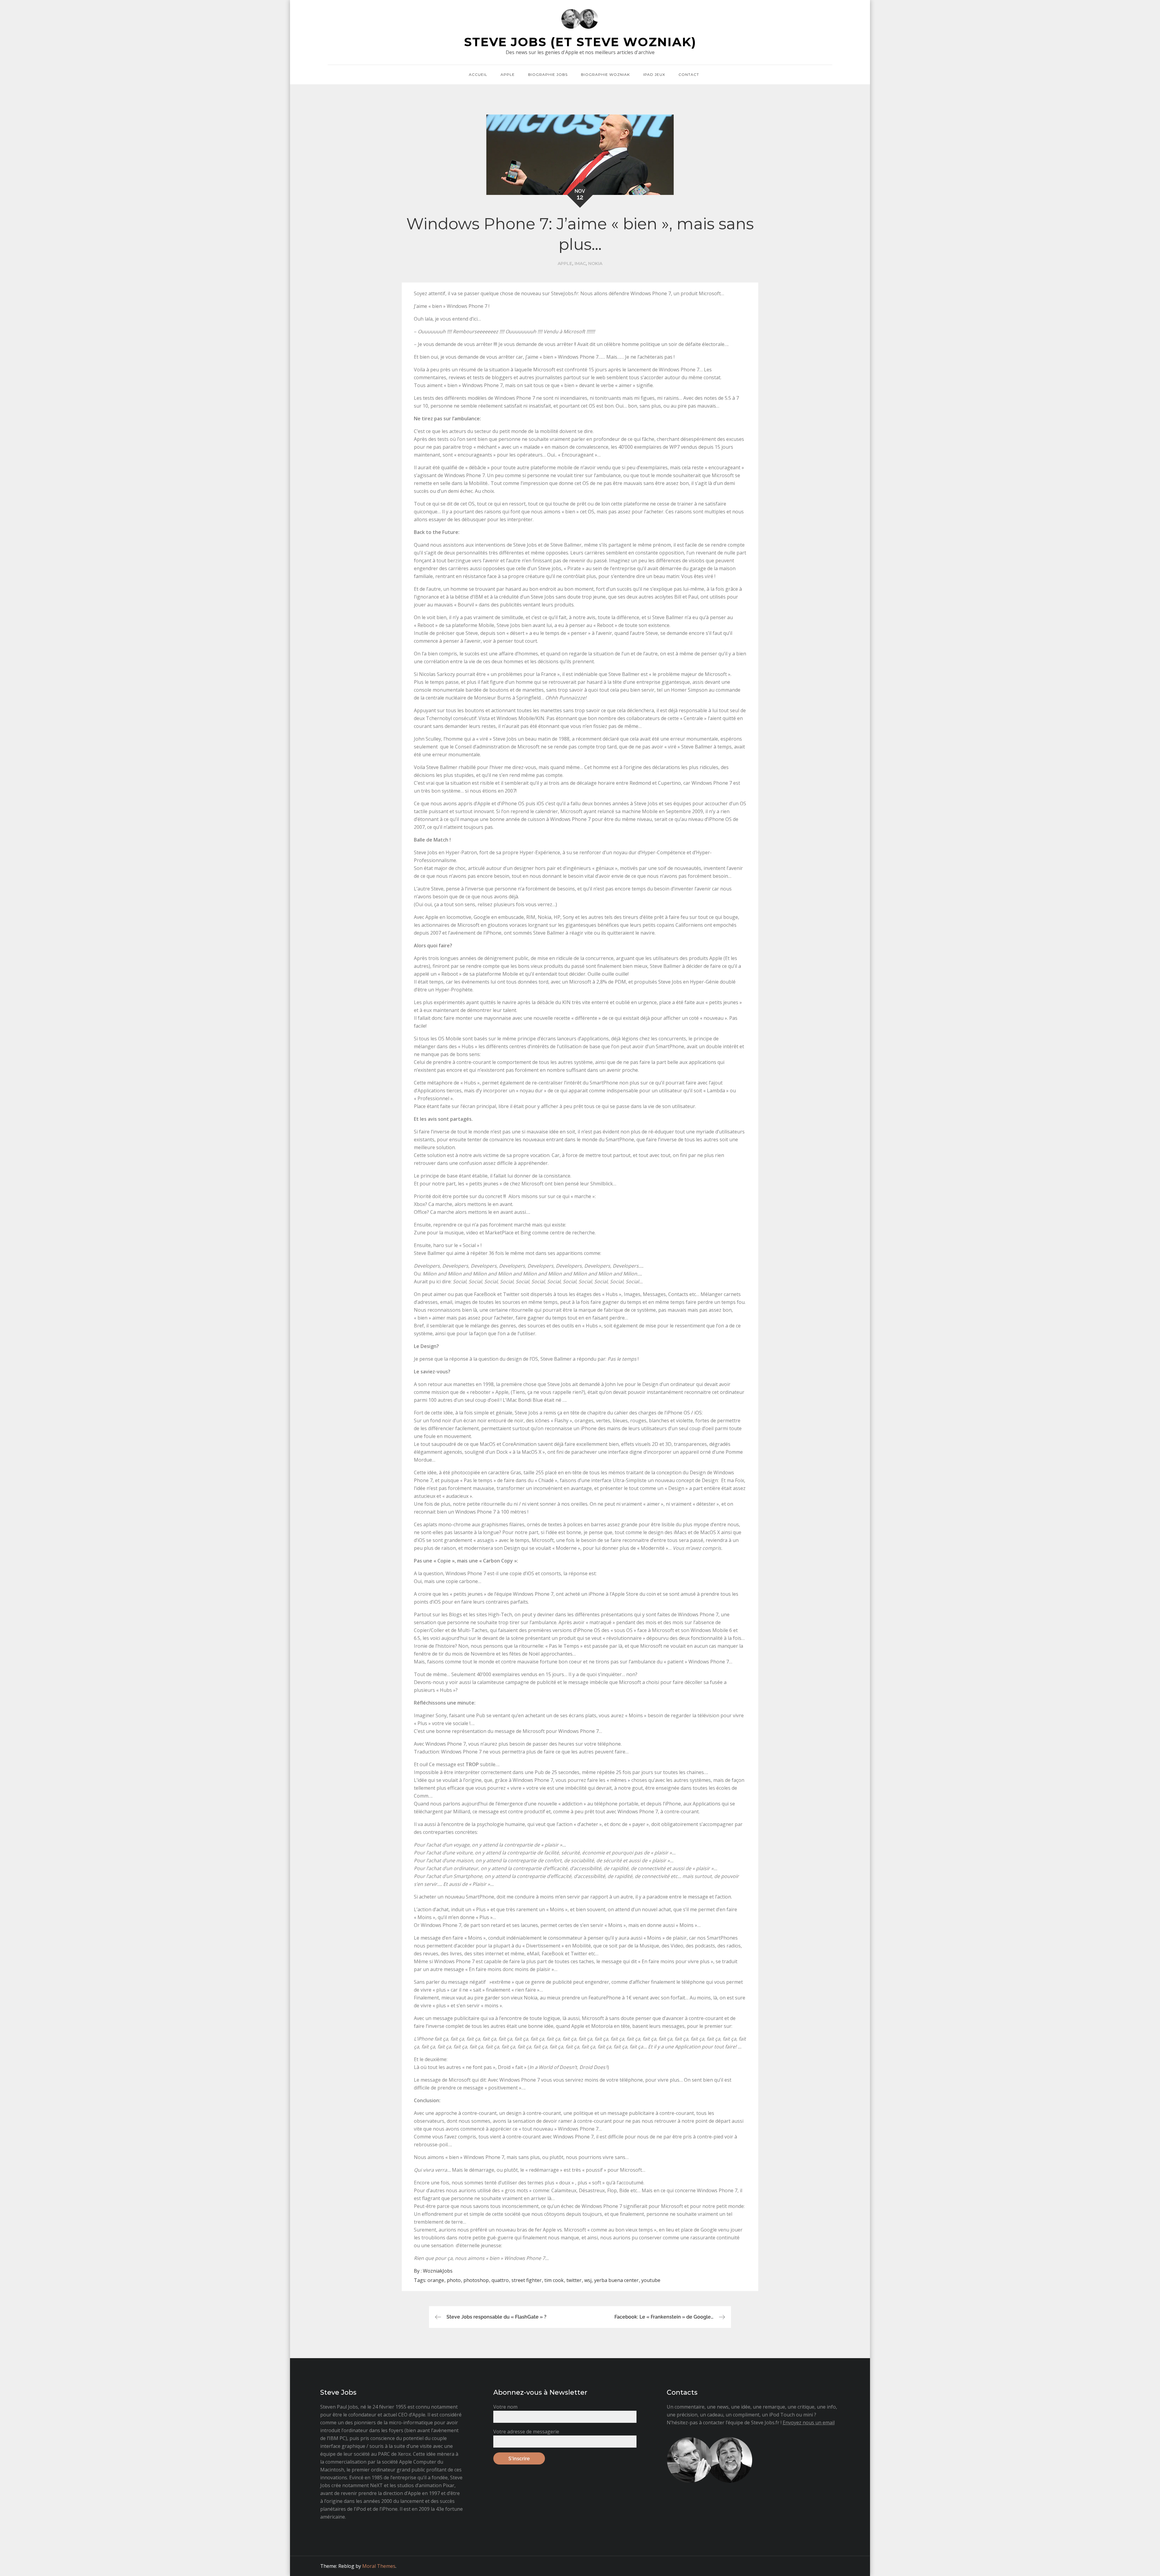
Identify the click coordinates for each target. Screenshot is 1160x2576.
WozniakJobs (438, 2271)
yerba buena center (616, 2280)
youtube (651, 2280)
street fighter (527, 2280)
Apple (508, 74)
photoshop (476, 2280)
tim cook (554, 2280)
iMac (580, 263)
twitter (574, 2280)
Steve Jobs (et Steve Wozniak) (580, 42)
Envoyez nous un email (809, 2422)
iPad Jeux (654, 74)
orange (436, 2280)
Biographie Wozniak (605, 74)
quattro (500, 2280)
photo (454, 2280)
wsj (588, 2280)
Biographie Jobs (548, 74)
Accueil (478, 74)
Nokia (595, 263)
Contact (689, 74)
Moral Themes (379, 2566)
